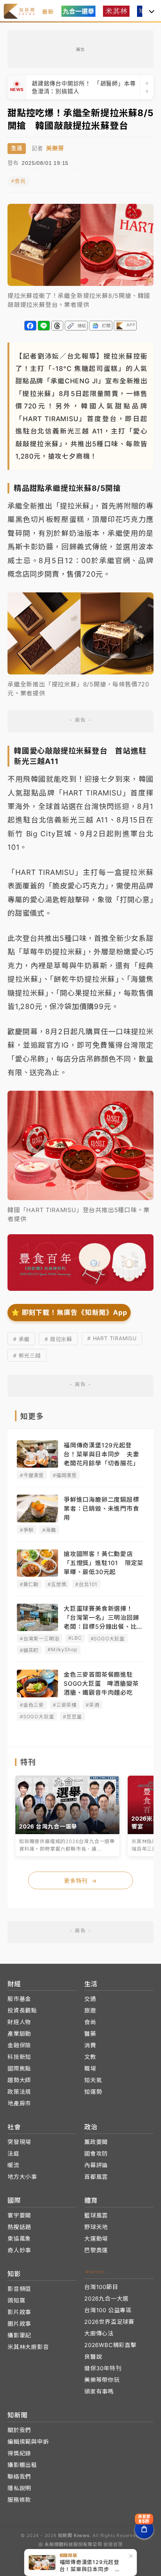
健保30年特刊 (103, 2368)
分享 (30, 326)
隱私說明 (19, 2488)
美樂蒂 (55, 148)
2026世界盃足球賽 (109, 2322)
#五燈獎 (57, 1584)
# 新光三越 (27, 1355)
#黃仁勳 (29, 1584)
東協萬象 (19, 2239)
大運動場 (96, 2239)
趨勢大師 (19, 2080)
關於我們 (19, 2430)
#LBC (75, 1638)
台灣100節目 (101, 2287)
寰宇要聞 (19, 2215)
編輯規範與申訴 (28, 2442)
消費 (90, 2045)
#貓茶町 (29, 1650)
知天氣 (93, 2080)
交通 (90, 1999)
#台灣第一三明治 (40, 1639)
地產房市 (19, 2103)
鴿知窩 (16, 2300)
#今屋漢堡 (32, 1475)
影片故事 (19, 2312)
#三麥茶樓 (65, 1705)
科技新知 (19, 2057)
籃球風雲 (96, 2215)
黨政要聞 (96, 2142)
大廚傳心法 (99, 2333)
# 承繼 (21, 1339)
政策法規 (19, 2092)
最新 (48, 12)
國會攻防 (96, 2154)
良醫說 (93, 2357)
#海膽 (49, 1530)
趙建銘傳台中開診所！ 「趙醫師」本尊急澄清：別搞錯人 (84, 85)
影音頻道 (19, 2289)
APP (131, 325)
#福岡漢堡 (65, 1475)
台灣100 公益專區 (108, 2310)
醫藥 (90, 2034)
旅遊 (90, 2010)
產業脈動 (19, 2034)
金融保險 (19, 2045)
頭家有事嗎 (99, 2391)
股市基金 (19, 1999)
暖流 (13, 2165)
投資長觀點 (22, 2010)
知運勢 (93, 2092)
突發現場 (19, 2142)
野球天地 (96, 2227)
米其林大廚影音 (28, 2347)
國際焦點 (19, 2068)
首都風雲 (96, 2177)
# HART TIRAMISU (112, 1338)
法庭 (13, 2154)
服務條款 (19, 2500)
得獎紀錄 (19, 2453)
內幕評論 (96, 2165)
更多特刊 (80, 1881)
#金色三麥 (32, 1705)
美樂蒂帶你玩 (102, 2380)
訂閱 (106, 326)
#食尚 (18, 181)
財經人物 (19, 2022)
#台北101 (86, 1584)
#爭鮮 (27, 1530)
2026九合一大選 (106, 2299)
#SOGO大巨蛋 (108, 1639)
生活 (17, 148)
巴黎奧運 (96, 2250)
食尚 (90, 2022)
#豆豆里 (72, 1716)
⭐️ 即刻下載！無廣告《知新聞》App (69, 1312)
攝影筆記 (19, 2335)
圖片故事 (19, 2324)
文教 (90, 2057)
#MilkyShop (63, 1649)
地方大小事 (22, 2177)
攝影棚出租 (22, 2465)
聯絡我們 (19, 2477)
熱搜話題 (19, 2227)
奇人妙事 (19, 2250)
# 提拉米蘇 (58, 1339)
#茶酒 (92, 1705)
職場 (90, 2068)
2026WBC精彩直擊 (110, 2345)
